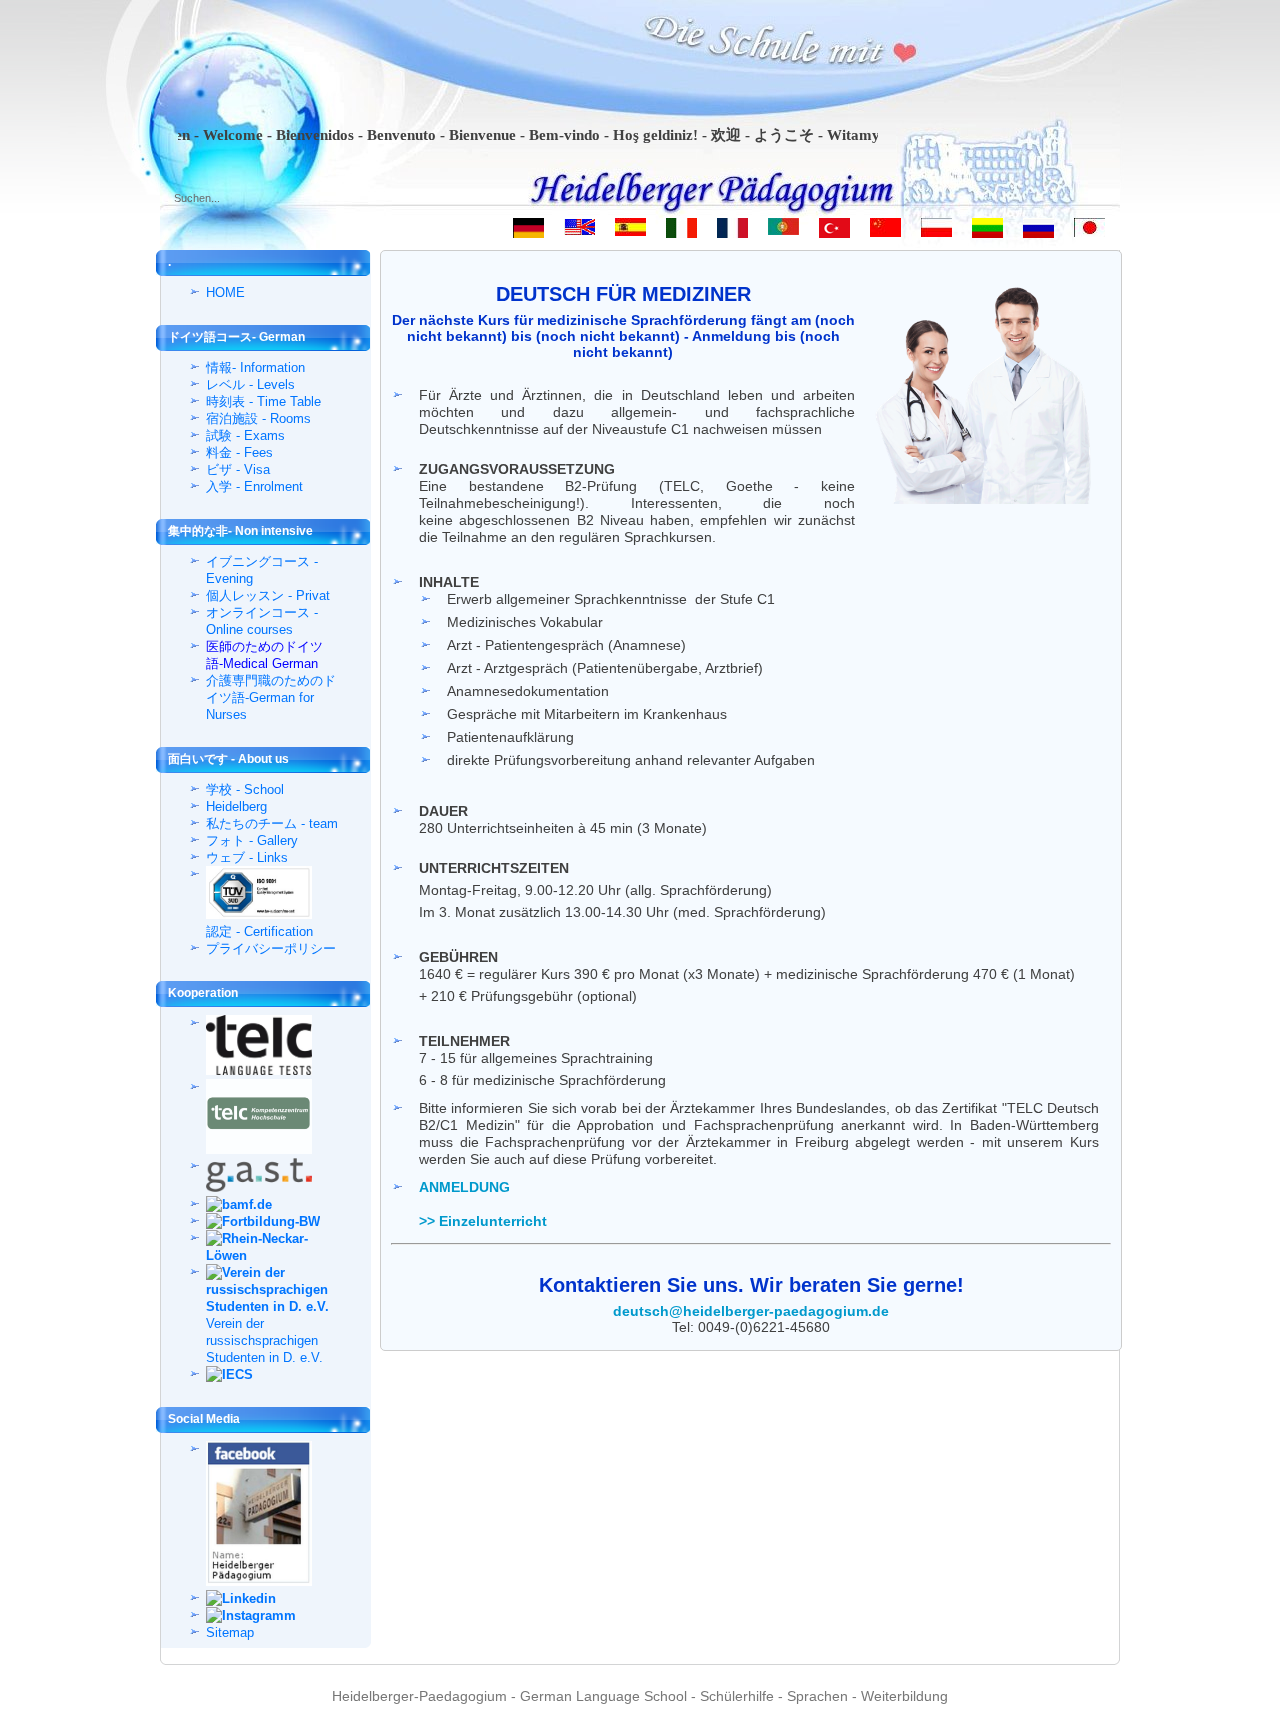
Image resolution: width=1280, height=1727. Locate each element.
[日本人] (1089, 231)
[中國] (885, 231)
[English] (579, 231)
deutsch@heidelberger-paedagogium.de (751, 1311)
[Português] (783, 231)
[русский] (1038, 231)
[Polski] (936, 231)
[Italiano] (681, 231)
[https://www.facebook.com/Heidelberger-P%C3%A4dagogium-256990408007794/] (269, 1515)
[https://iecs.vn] (269, 1374)
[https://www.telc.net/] (269, 1047)
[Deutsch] (528, 231)
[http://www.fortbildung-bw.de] (269, 1221)
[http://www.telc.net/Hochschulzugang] (269, 1118)
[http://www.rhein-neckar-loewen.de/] (269, 1247)
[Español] (630, 231)
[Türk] (834, 231)
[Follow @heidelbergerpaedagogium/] (269, 1615)
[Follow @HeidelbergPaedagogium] (269, 1598)
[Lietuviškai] (987, 231)
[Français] (732, 231)
